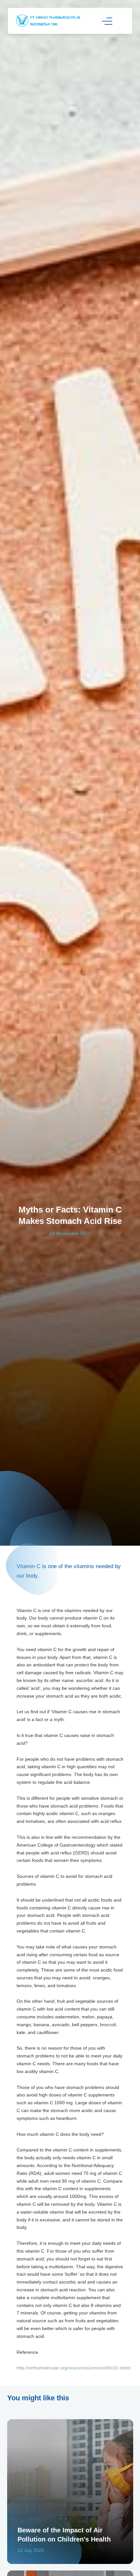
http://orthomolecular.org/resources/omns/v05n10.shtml (74, 2368)
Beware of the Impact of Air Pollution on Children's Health (64, 2535)
